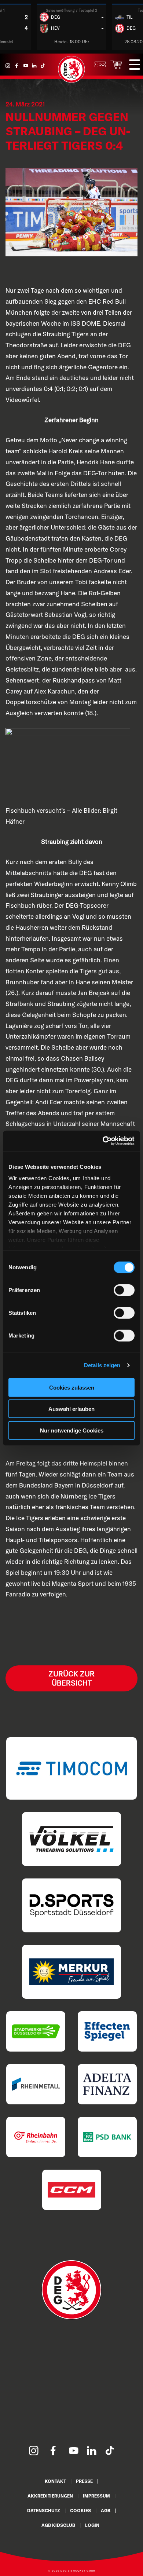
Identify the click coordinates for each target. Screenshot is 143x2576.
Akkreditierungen (50, 2496)
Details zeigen (102, 1365)
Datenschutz (44, 2511)
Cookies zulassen (72, 1387)
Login (92, 2525)
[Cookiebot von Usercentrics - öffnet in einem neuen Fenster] (103, 1141)
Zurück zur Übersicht (71, 1678)
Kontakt (55, 2481)
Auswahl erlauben (71, 1409)
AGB (106, 2511)
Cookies (80, 2511)
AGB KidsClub (58, 2525)
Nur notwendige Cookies (72, 1430)
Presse (84, 2481)
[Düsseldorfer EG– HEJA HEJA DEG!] (71, 81)
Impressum (96, 2496)
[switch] (124, 1290)
